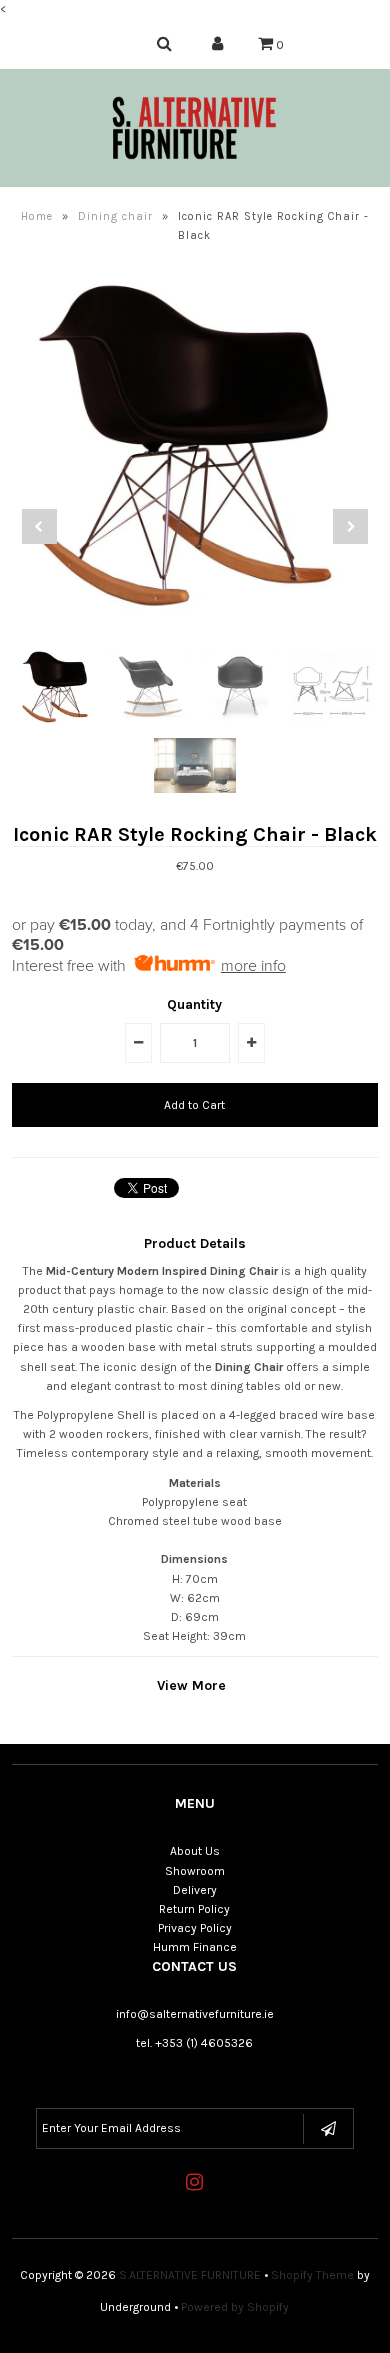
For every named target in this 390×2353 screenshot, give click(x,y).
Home (37, 216)
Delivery (195, 1890)
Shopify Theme (312, 2275)
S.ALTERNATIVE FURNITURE (190, 2275)
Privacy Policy (195, 1928)
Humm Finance (195, 1947)
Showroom (195, 1871)
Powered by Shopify (235, 2307)
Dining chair (115, 216)
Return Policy (194, 1909)
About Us (195, 1851)
